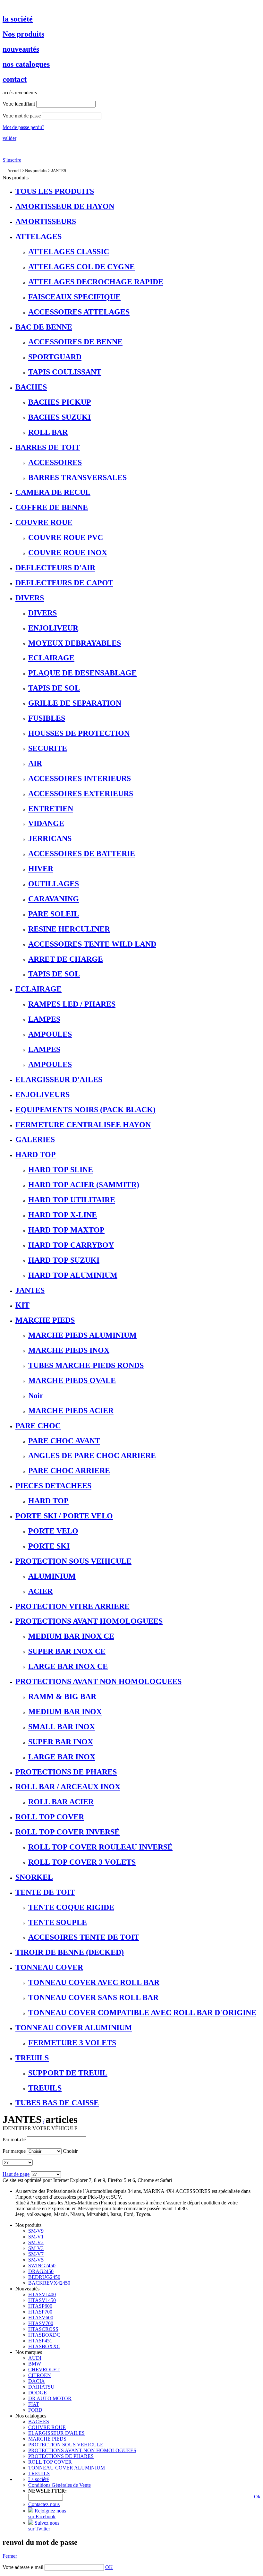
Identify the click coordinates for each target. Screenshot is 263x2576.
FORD (35, 2410)
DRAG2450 (41, 2271)
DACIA (37, 2381)
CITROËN (40, 2375)
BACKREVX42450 (49, 2283)
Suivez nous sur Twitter (44, 2526)
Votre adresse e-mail (23, 2567)
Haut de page (16, 2174)
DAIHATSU (41, 2387)
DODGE (38, 2393)
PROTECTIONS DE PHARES (61, 2456)
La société (38, 2479)
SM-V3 (36, 2248)
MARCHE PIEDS (47, 2439)
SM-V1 (36, 2237)
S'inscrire (12, 160)
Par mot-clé (14, 2139)
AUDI (35, 2358)
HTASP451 (40, 2341)
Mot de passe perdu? (23, 127)
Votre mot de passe (22, 116)
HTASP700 (40, 2312)
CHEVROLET (44, 2370)
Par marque (14, 2151)
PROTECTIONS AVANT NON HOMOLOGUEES (82, 2450)
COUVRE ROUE (47, 2427)
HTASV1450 (42, 2300)
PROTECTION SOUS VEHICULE (66, 2445)
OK (109, 2567)
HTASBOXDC (44, 2335)
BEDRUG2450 (44, 2277)
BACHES (39, 2421)
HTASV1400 (42, 2294)
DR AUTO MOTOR (50, 2398)
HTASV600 (41, 2318)
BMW (35, 2364)
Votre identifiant (19, 104)
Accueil (14, 171)
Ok (257, 2497)
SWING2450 (42, 2266)
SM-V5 (36, 2260)
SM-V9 (36, 2231)
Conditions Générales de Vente (59, 2485)
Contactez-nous (44, 2504)
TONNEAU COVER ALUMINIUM (67, 2468)
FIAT (34, 2404)
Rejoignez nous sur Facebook (47, 2514)
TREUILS (39, 2473)
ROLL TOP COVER (50, 2462)
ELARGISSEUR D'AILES (56, 2433)
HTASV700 (41, 2323)
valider (9, 138)
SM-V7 (36, 2254)
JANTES (59, 171)
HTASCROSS (43, 2329)
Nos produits (36, 171)
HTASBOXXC (44, 2346)
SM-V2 (36, 2242)
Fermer (10, 2556)
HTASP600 (40, 2306)
